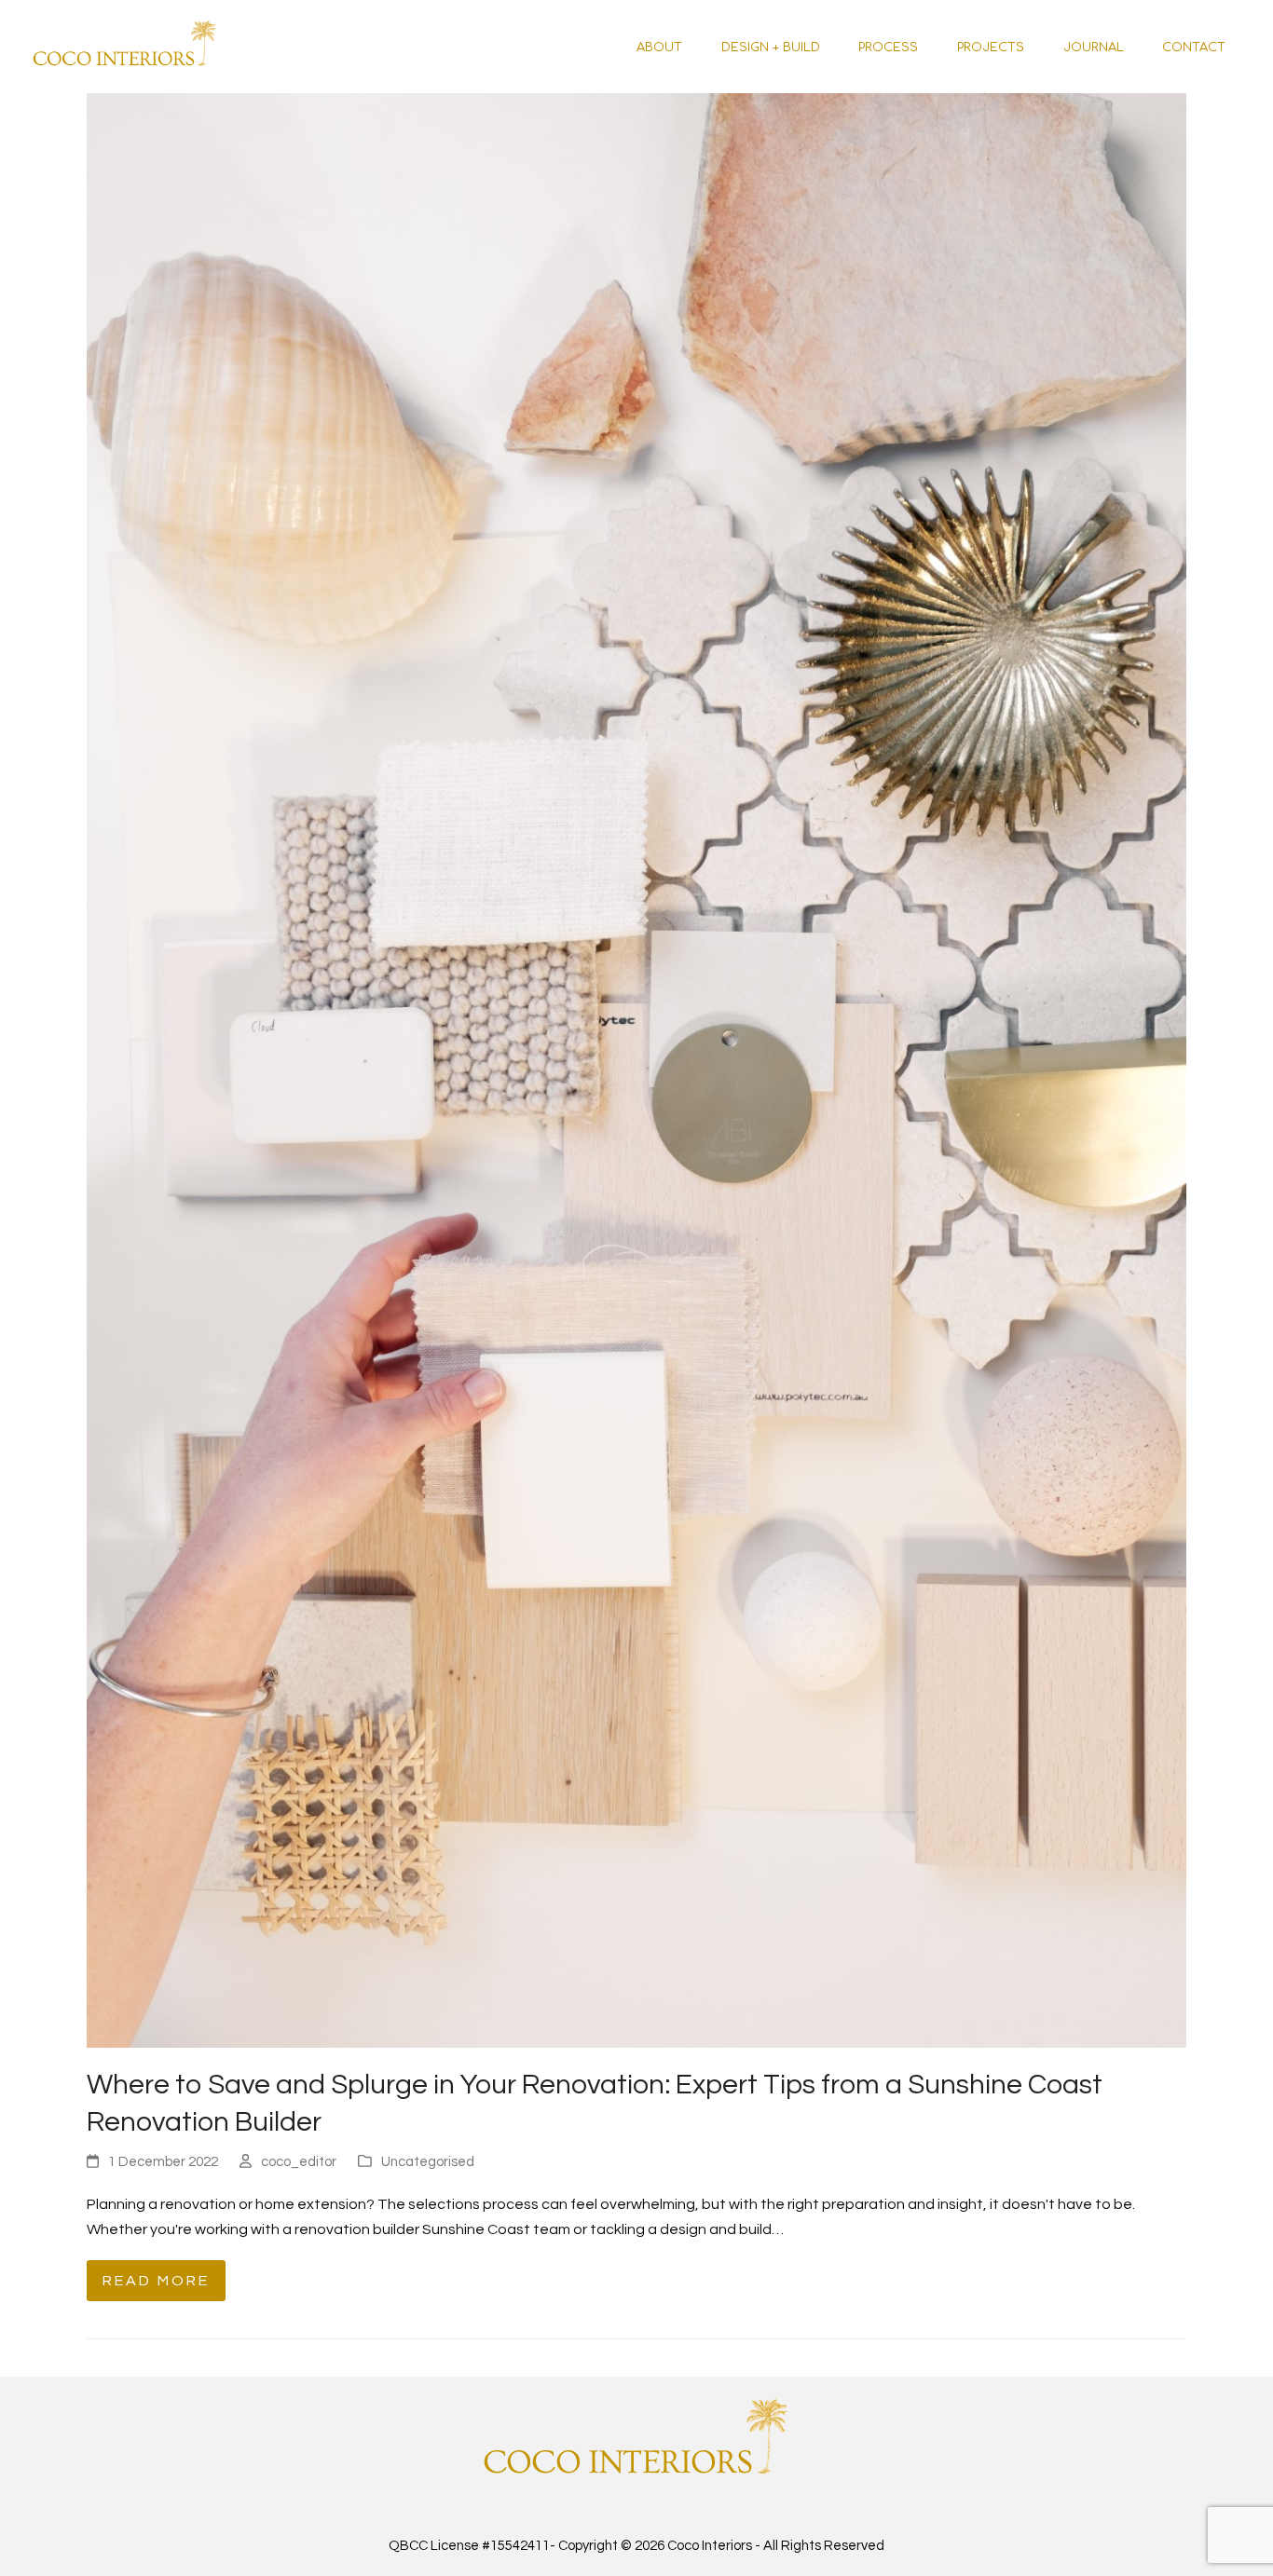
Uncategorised (428, 2162)
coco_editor (299, 2162)
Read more (156, 2281)
